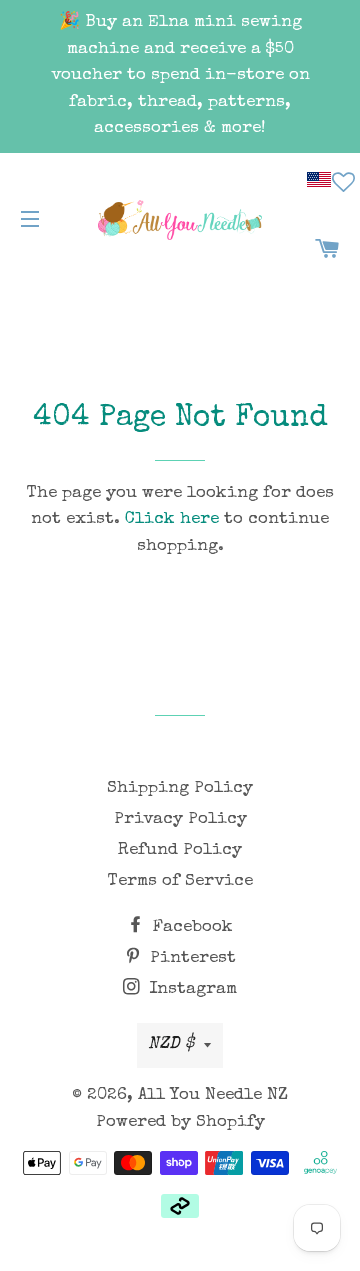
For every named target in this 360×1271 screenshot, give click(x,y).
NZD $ (171, 1044)
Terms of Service (180, 881)
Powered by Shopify (180, 1122)
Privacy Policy (180, 819)
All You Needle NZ (213, 1095)
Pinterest (190, 958)
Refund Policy (180, 850)
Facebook (190, 927)
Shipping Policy (180, 788)
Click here (172, 519)
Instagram (190, 989)
